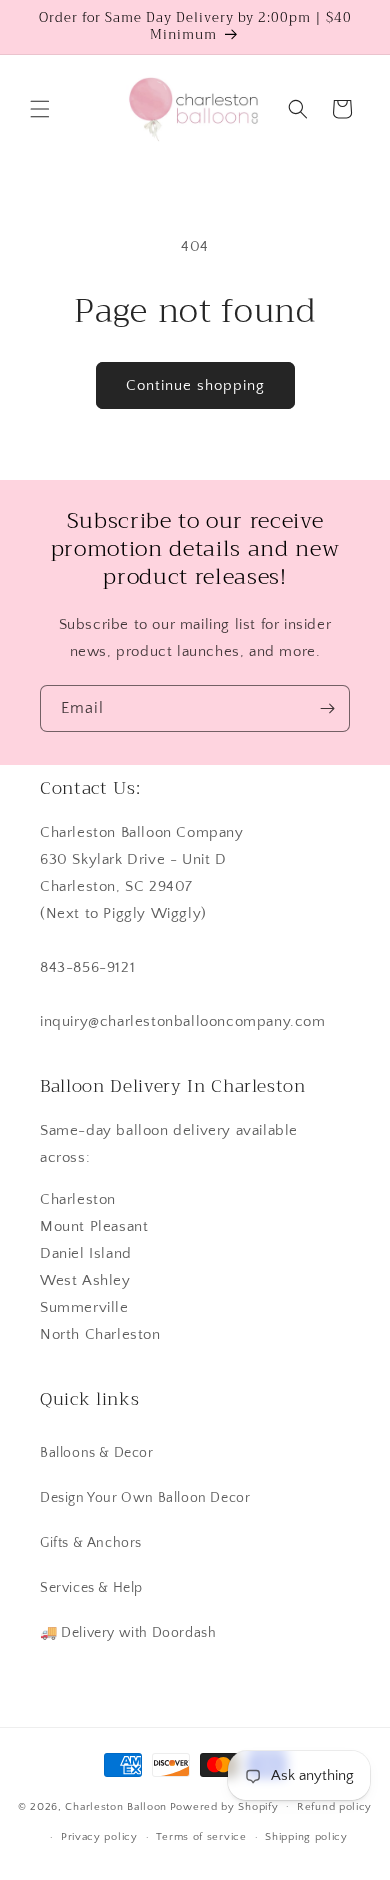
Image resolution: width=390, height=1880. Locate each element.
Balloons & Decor (97, 1453)
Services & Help (91, 1588)
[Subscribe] (327, 708)
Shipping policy (306, 1837)
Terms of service (201, 1837)
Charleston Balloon (116, 1806)
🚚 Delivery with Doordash (128, 1633)
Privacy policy (99, 1837)
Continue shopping (195, 385)
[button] (40, 109)
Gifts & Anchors (91, 1543)
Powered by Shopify (224, 1806)
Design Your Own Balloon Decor (145, 1498)
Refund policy (334, 1807)
